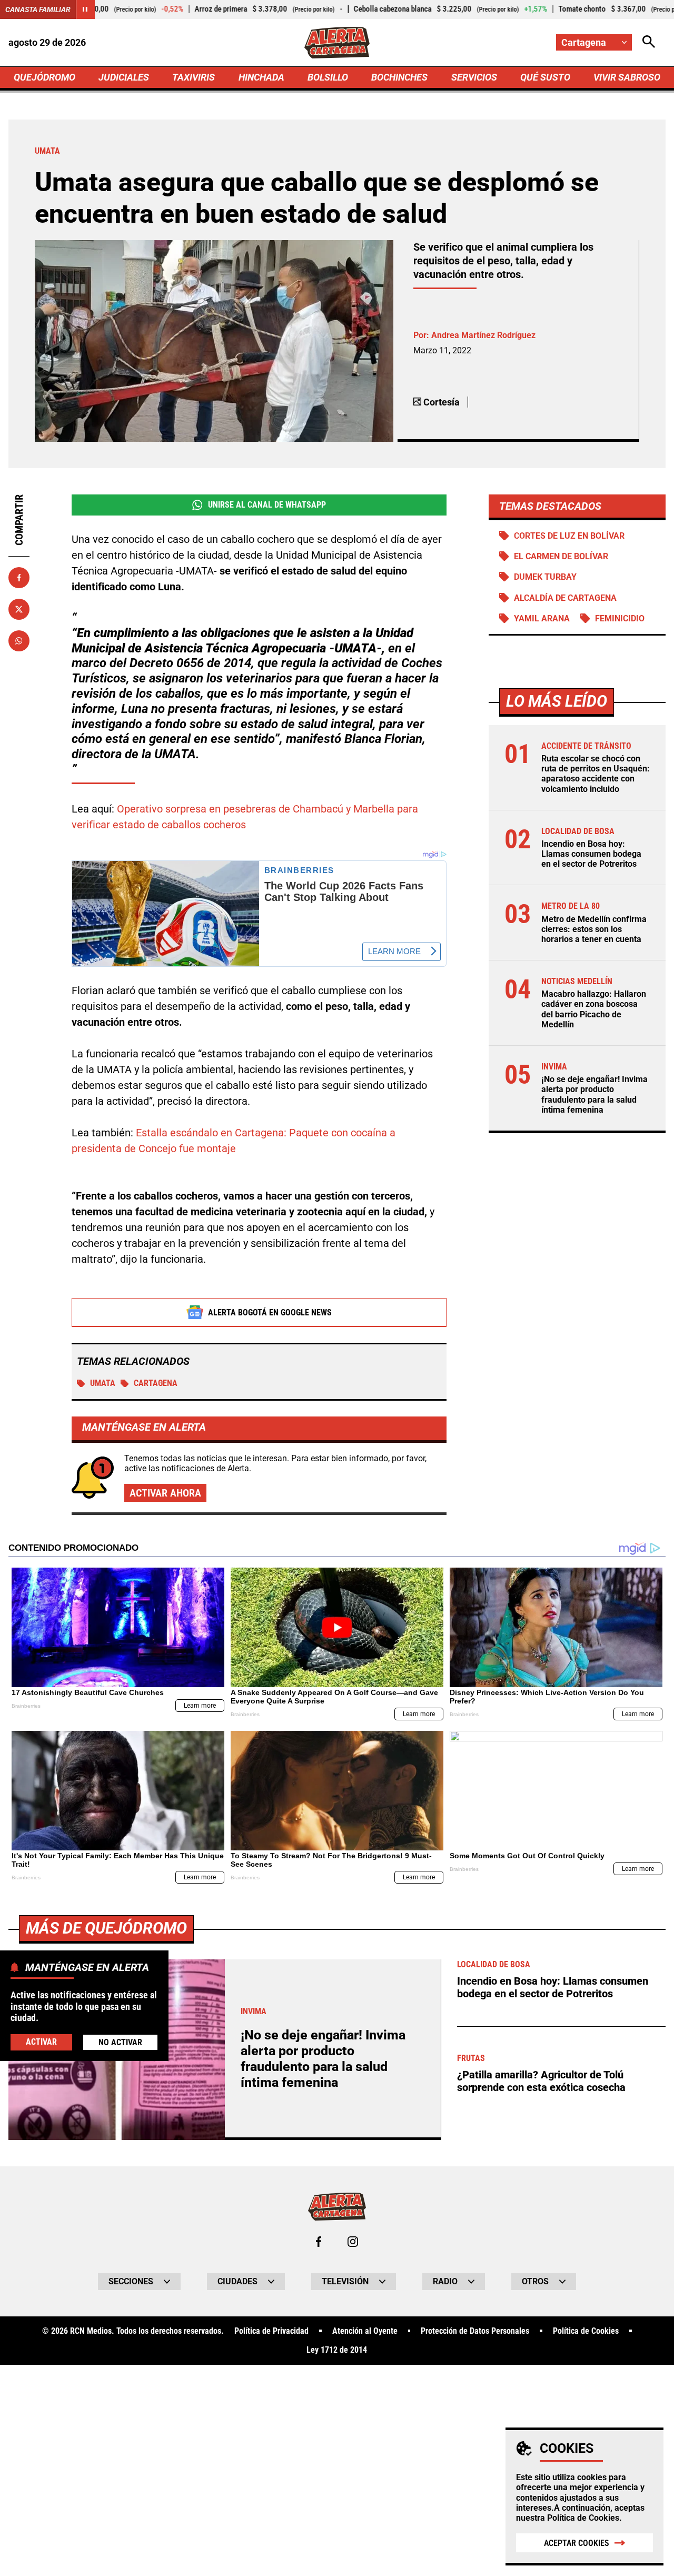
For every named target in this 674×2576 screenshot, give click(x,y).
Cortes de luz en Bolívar (569, 536)
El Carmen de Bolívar (561, 556)
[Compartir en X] (19, 609)
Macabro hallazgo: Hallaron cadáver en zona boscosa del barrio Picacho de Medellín (594, 1009)
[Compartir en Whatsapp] (19, 641)
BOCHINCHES (399, 77)
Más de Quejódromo (106, 1928)
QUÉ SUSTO (545, 77)
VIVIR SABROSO (627, 77)
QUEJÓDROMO (44, 77)
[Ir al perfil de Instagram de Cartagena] (353, 2242)
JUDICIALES (124, 77)
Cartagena (156, 1383)
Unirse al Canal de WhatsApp (267, 505)
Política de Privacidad (271, 2331)
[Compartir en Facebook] (19, 578)
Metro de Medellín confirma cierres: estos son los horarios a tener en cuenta (594, 929)
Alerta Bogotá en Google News (270, 1312)
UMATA (103, 1383)
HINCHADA (261, 77)
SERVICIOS (474, 77)
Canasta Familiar (38, 9)
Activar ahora (165, 1493)
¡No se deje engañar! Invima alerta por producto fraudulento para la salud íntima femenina (594, 1094)
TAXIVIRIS (194, 77)
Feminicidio (620, 618)
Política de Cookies (583, 2518)
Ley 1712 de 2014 (337, 2350)
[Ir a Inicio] (337, 43)
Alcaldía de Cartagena (565, 598)
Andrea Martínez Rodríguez (483, 335)
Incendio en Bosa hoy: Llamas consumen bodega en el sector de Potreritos (591, 854)
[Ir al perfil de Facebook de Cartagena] (319, 2242)
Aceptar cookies (577, 2543)
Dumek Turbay (545, 577)
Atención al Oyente (365, 2331)
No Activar (120, 2042)
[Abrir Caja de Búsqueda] (649, 42)
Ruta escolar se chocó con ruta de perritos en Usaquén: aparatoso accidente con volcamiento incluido (596, 774)
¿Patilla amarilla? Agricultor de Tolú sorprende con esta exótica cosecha (541, 2081)
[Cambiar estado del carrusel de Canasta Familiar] (85, 9)
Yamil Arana (542, 618)
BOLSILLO (328, 77)
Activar (41, 2042)
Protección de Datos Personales (475, 2331)
